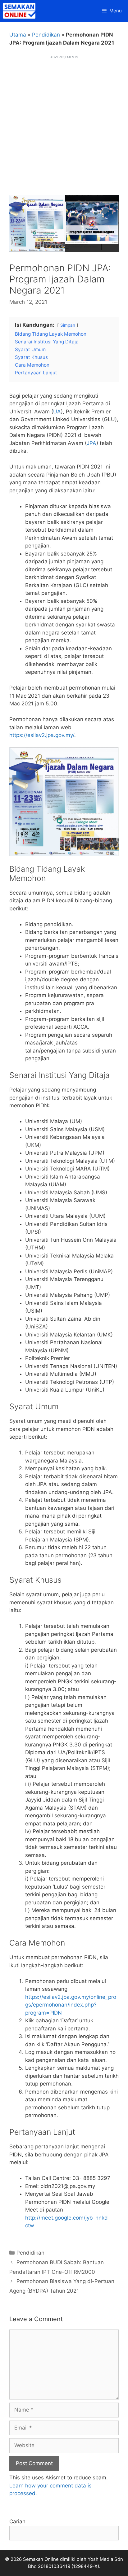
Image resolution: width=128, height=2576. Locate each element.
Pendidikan (46, 35)
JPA (91, 443)
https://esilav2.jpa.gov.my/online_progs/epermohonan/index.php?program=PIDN (71, 2005)
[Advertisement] (64, 123)
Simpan (68, 325)
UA (57, 412)
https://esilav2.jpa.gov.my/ (42, 735)
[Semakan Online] (21, 11)
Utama (18, 35)
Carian (17, 2522)
